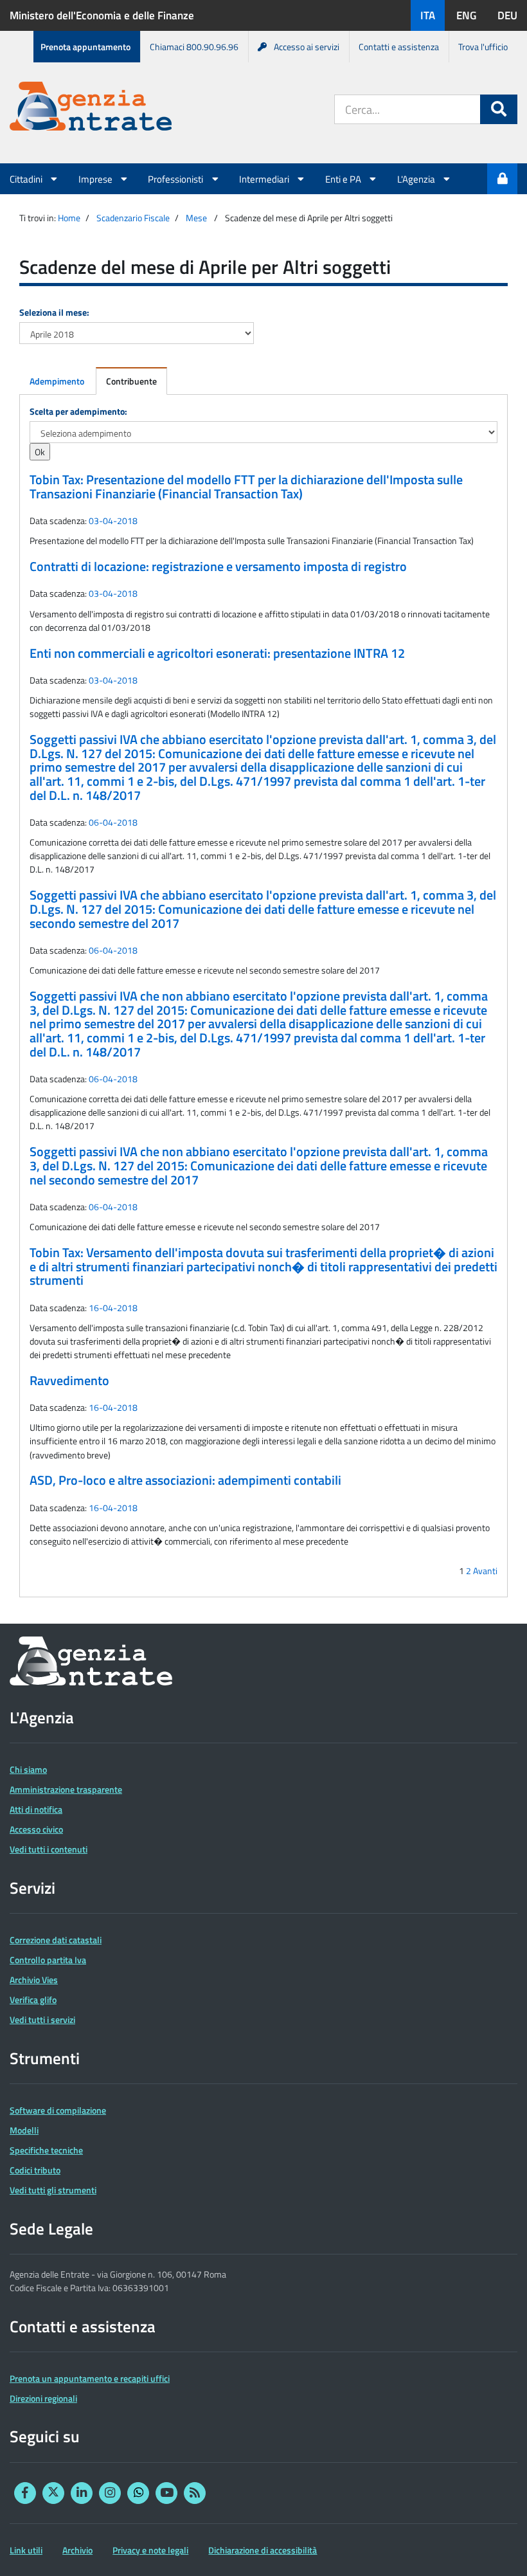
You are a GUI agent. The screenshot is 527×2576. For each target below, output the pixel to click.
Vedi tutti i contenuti (49, 1849)
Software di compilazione (58, 2110)
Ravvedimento (69, 1381)
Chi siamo (28, 1769)
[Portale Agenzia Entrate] (91, 108)
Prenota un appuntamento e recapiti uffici (90, 2378)
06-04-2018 (113, 822)
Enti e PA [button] (344, 179)
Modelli (24, 2130)
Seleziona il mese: (54, 312)
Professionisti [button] (176, 179)
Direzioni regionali (43, 2398)
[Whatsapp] (138, 2493)
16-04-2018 (113, 1308)
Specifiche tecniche (46, 2150)
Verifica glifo (33, 2000)
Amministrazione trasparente (66, 1789)
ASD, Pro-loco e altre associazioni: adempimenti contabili (185, 1480)
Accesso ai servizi (307, 47)
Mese (196, 218)
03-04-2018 (113, 521)
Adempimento (57, 381)
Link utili (26, 2550)
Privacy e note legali (150, 2550)
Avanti (485, 1571)
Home (69, 218)
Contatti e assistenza (399, 47)
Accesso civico (36, 1829)
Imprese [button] (96, 179)
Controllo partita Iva (48, 1960)
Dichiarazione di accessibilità (263, 2550)
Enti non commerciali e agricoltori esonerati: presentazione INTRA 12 (217, 653)
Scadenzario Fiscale (133, 218)
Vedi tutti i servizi (42, 2019)
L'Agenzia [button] (417, 179)
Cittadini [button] (27, 179)
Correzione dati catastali (56, 1940)
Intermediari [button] (265, 179)
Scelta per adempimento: (78, 411)
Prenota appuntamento (85, 47)
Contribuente (131, 381)
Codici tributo (35, 2170)
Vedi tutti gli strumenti (53, 2190)
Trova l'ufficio (483, 47)
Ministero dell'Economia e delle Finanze (102, 15)
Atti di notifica (36, 1809)
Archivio (77, 2550)
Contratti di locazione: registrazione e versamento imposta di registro (218, 567)
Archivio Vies (34, 1980)
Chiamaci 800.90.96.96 (194, 47)
